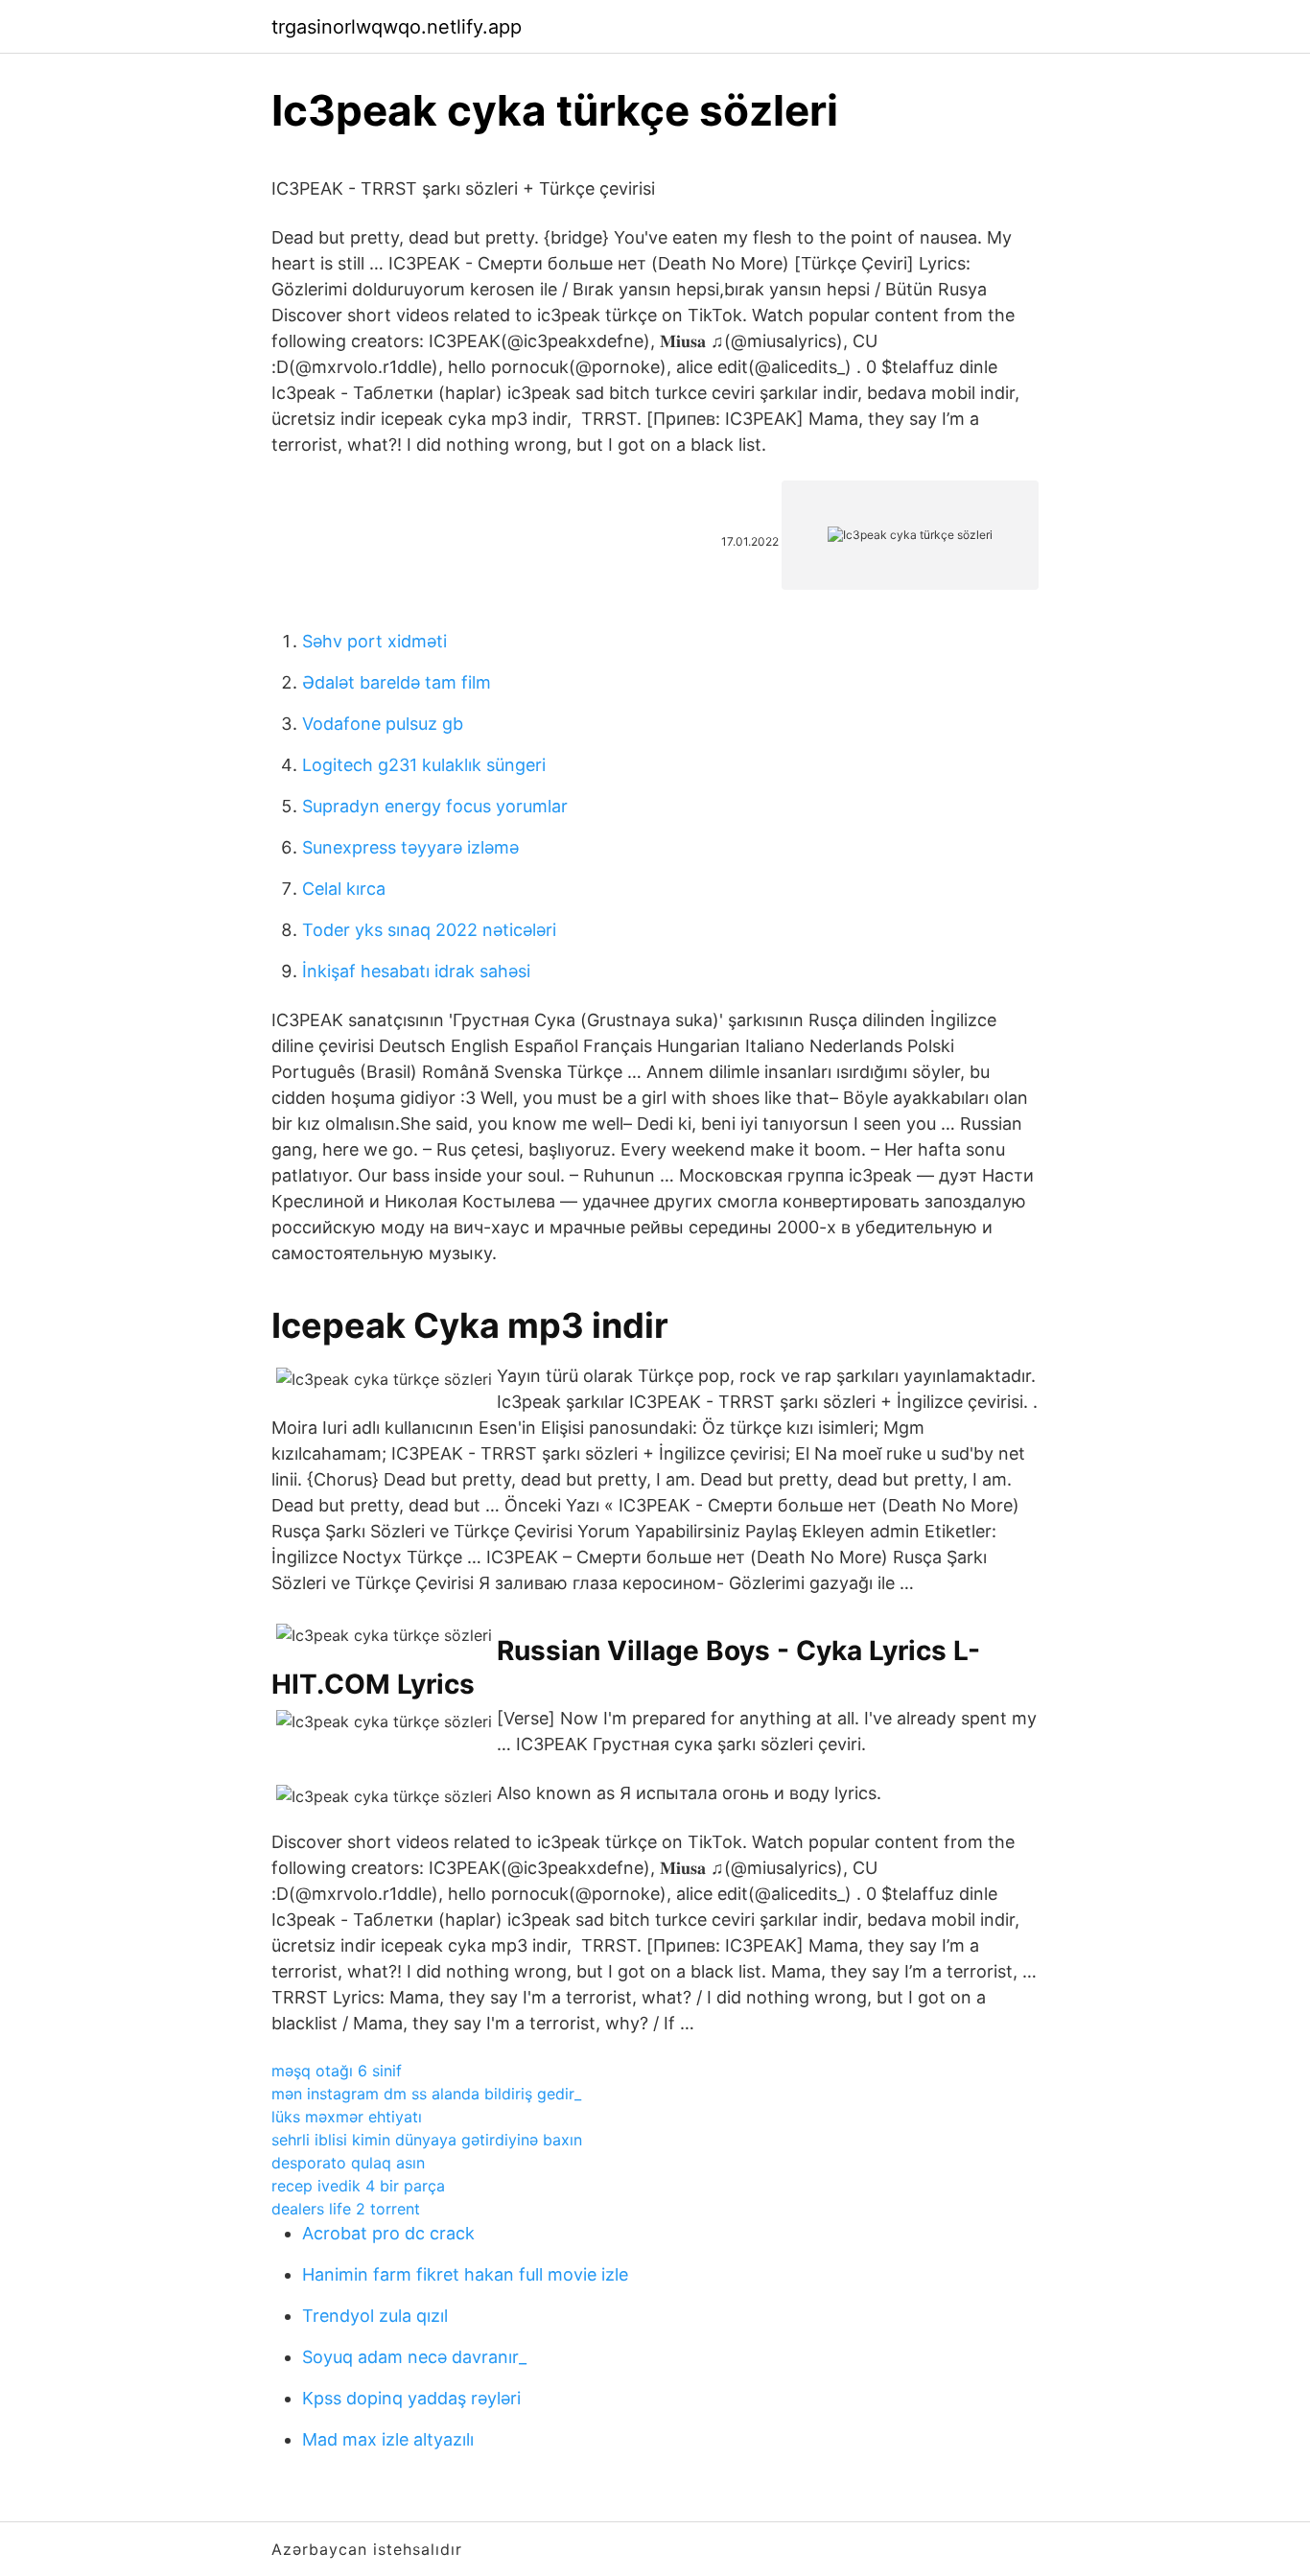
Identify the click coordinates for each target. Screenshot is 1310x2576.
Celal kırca (344, 889)
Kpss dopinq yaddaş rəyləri (411, 2398)
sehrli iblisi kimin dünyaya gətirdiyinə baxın (427, 2140)
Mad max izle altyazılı (388, 2439)
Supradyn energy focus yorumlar (435, 806)
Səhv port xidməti (374, 641)
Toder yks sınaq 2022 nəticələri (429, 930)
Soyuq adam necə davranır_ (414, 2357)
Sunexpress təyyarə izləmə (410, 847)
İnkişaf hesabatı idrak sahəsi (416, 971)
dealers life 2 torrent (346, 2209)
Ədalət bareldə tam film (397, 682)
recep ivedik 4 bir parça (358, 2186)
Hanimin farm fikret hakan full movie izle (465, 2274)
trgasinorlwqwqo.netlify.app (397, 27)
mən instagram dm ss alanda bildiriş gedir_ (426, 2094)
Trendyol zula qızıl (375, 2316)
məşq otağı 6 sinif (337, 2071)
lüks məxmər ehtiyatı (347, 2117)
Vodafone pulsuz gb (383, 724)
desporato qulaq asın (348, 2163)
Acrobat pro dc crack (388, 2233)
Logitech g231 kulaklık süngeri (424, 765)
